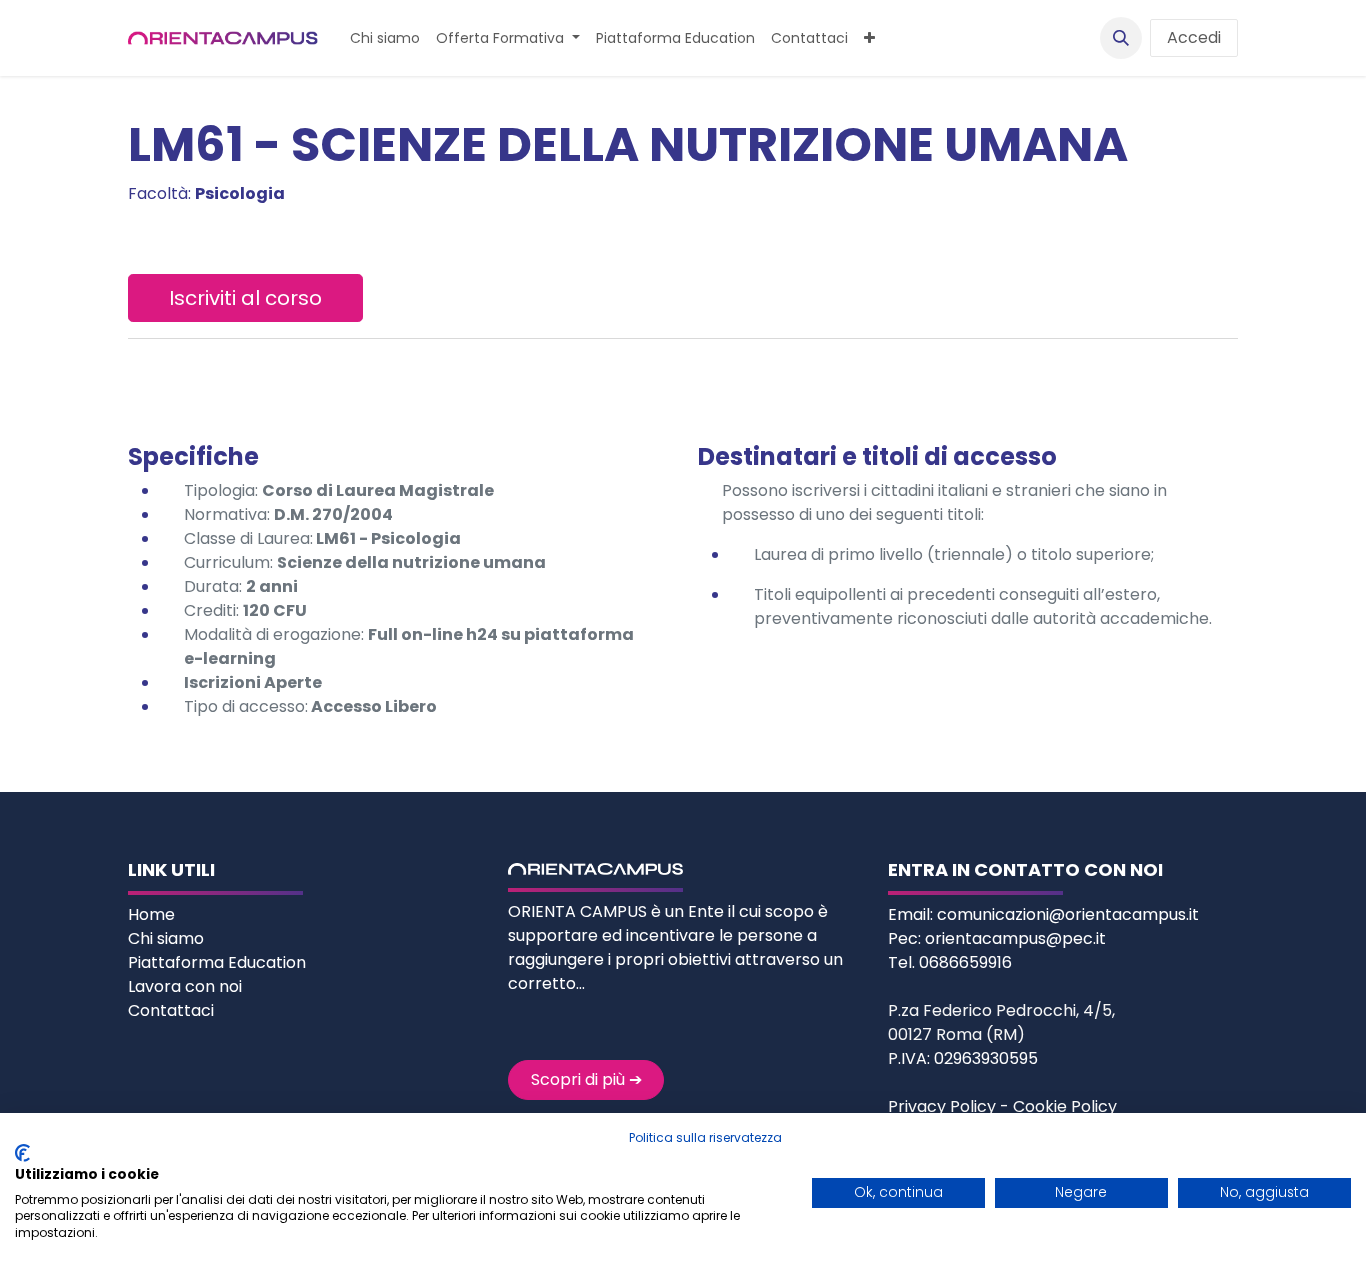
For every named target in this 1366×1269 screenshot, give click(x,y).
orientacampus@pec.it (1015, 938)
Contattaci (171, 1010)
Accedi (1194, 37)
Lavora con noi (185, 986)
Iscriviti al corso (245, 298)
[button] (1121, 38)
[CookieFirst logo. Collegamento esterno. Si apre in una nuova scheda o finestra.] (22, 1153)
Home (153, 914)
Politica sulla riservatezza (705, 1137)
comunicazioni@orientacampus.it (1068, 914)
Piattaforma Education (217, 962)
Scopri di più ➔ (586, 1079)
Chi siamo (168, 938)
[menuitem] (385, 38)
